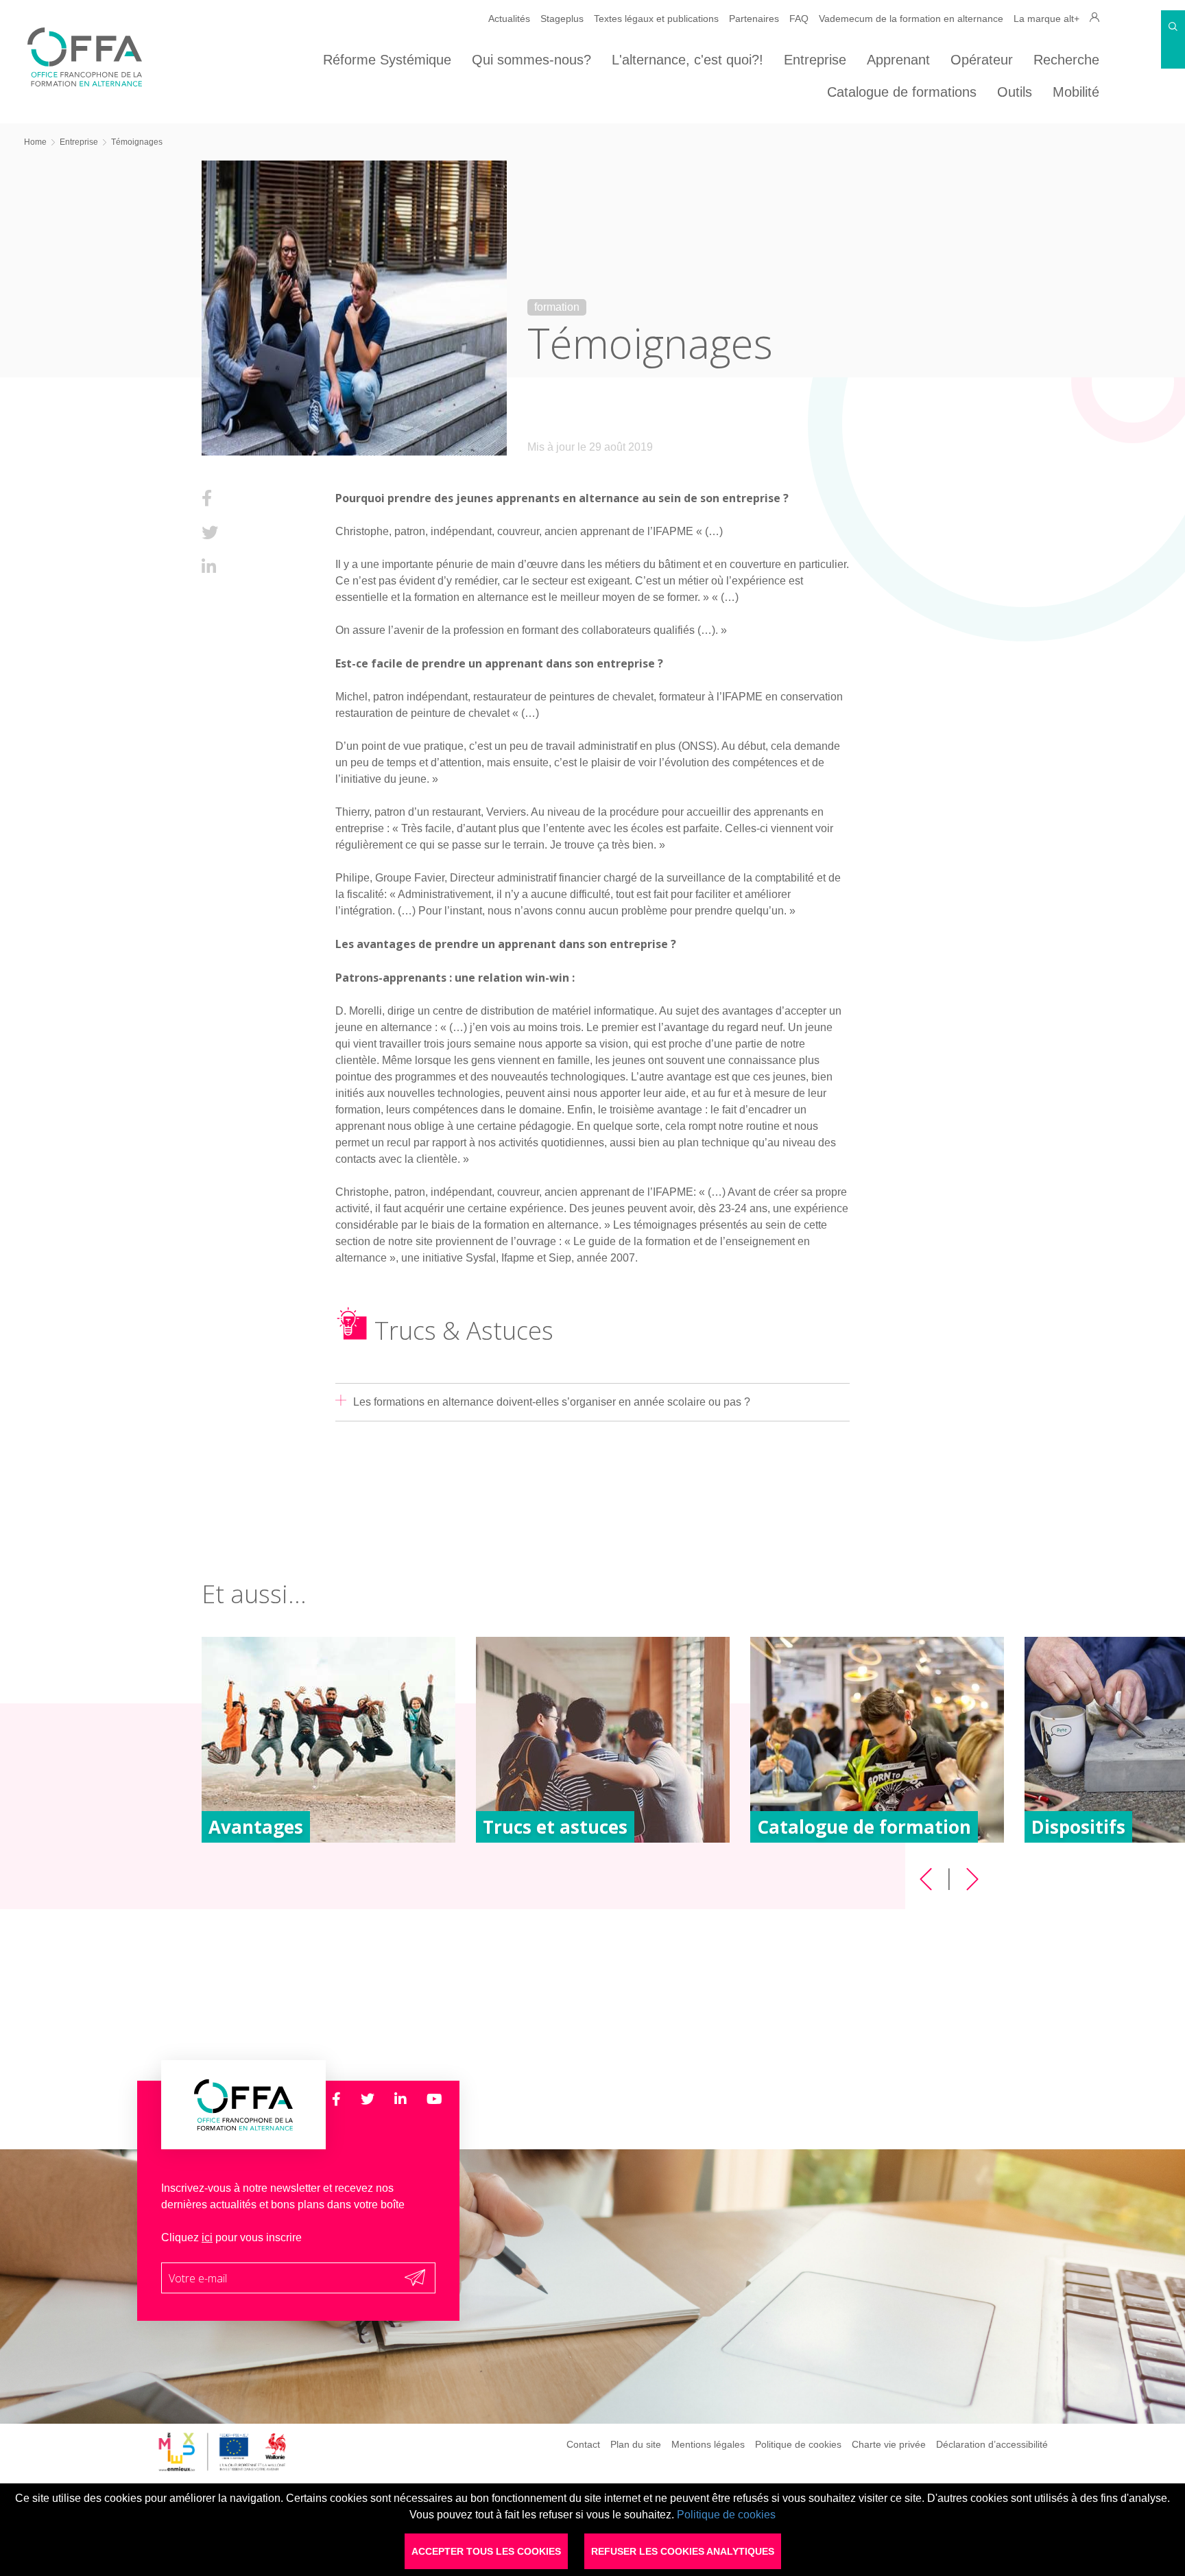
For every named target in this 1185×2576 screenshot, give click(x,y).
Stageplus (562, 19)
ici (207, 2237)
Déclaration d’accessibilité (992, 2444)
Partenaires (754, 19)
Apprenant (898, 60)
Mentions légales (708, 2444)
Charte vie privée (889, 2444)
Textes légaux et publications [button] (656, 19)
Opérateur (982, 60)
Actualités (509, 19)
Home (35, 142)
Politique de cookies (798, 2444)
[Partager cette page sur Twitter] (210, 533)
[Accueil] (85, 83)
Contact (583, 2444)
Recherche (1066, 60)
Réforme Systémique (387, 60)
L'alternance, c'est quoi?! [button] (687, 60)
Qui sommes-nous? (531, 60)
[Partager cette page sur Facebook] (207, 498)
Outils (1015, 92)
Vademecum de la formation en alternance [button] (911, 19)
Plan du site (636, 2444)
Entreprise (815, 60)
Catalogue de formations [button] (902, 92)
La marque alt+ (1046, 19)
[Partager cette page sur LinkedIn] (209, 567)
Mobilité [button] (1076, 92)
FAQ (799, 19)
